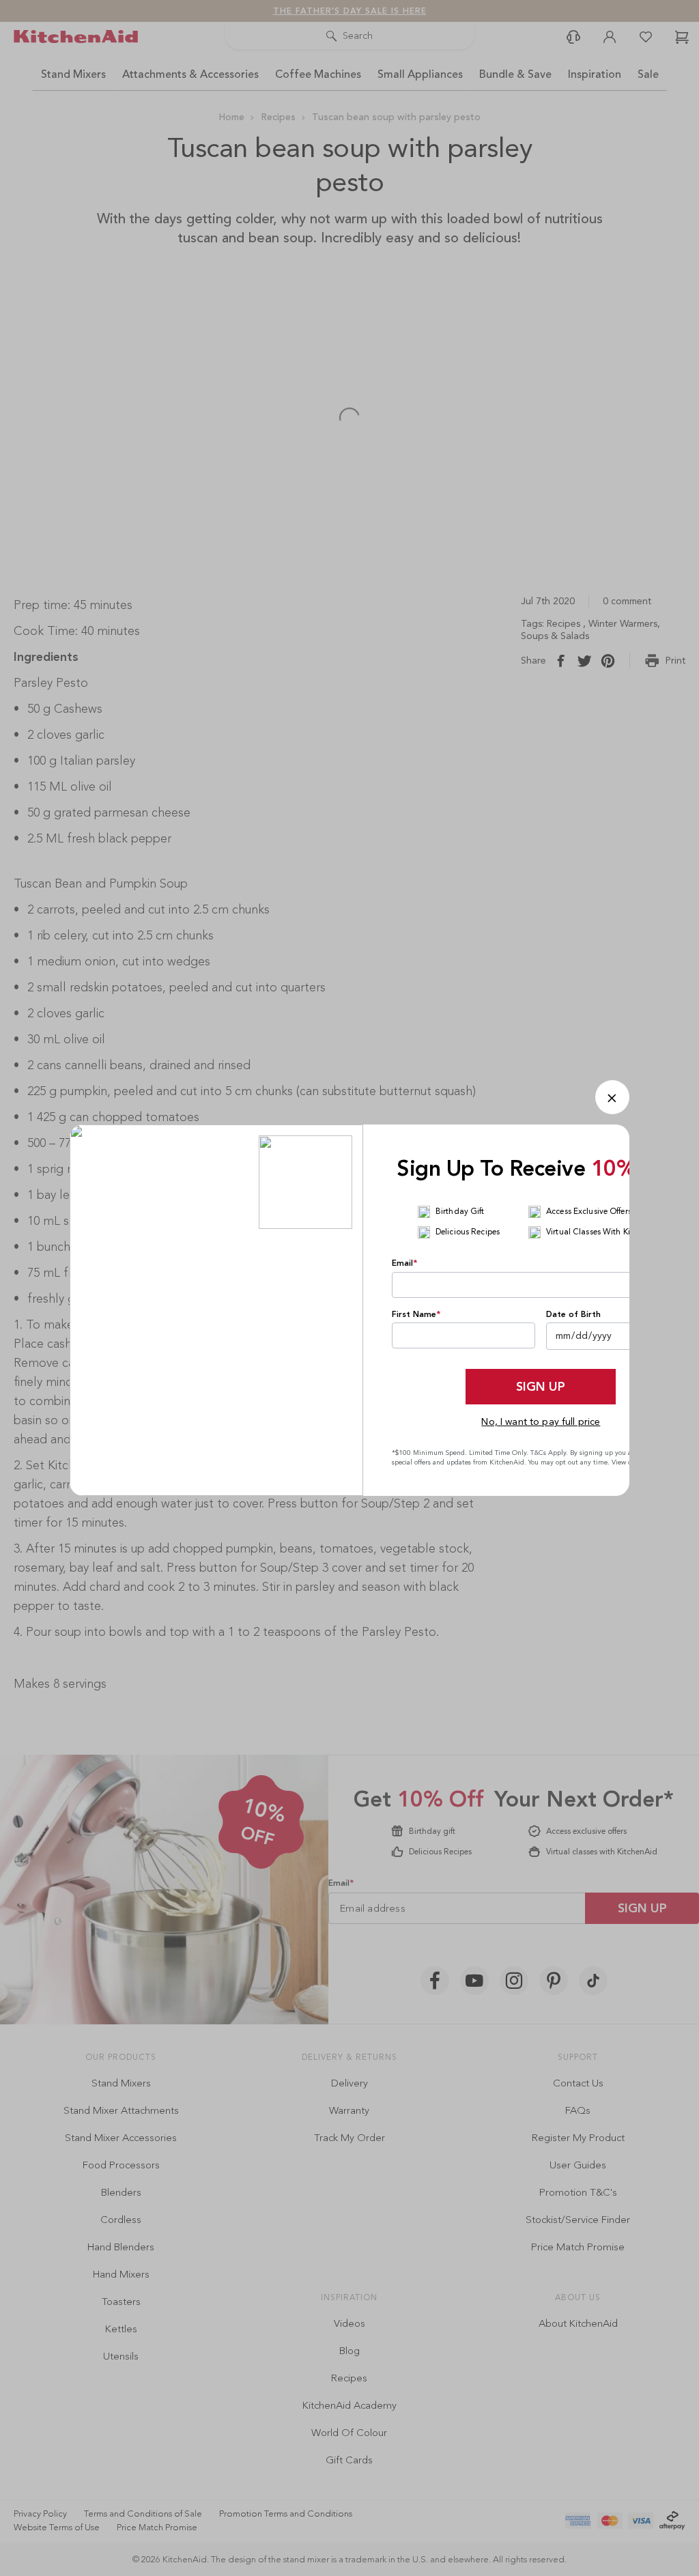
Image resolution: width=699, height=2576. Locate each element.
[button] (612, 1097)
